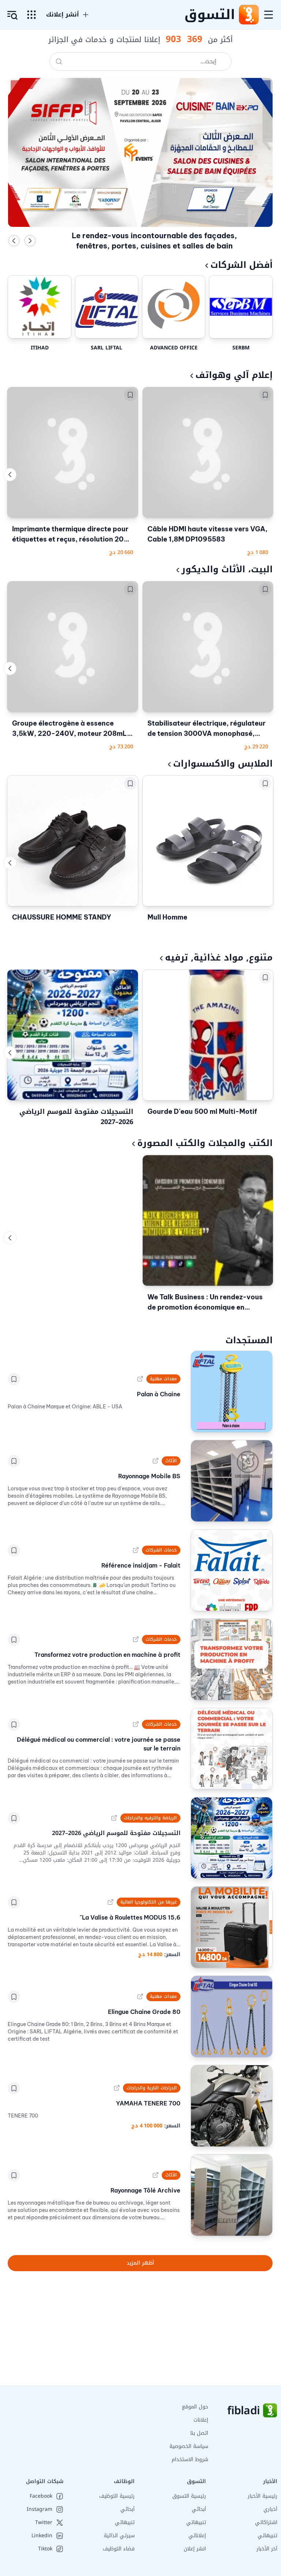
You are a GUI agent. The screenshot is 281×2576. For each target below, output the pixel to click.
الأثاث (171, 1461)
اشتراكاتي (266, 2522)
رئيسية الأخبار (263, 2496)
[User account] (12, 15)
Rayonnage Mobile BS (149, 1476)
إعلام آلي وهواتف (234, 375)
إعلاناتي (197, 2536)
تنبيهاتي (267, 2536)
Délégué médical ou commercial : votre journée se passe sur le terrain (98, 1744)
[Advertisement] (140, 2334)
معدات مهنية (163, 1379)
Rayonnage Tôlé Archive (145, 2190)
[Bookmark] (265, 395)
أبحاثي (199, 2509)
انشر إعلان (195, 2549)
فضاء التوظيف (119, 2549)
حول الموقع (195, 2407)
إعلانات (201, 2420)
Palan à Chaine (158, 1394)
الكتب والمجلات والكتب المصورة (205, 1143)
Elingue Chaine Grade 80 (144, 2012)
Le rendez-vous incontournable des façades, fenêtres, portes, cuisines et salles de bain (154, 241)
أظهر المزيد (140, 2263)
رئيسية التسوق (189, 2496)
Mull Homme (167, 917)
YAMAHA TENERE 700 (148, 2103)
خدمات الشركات (161, 1550)
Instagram (40, 2509)
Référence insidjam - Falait (141, 1565)
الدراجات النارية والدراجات (151, 2088)
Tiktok (45, 2549)
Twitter (44, 2523)
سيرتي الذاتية (119, 2536)
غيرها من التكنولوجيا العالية (149, 1902)
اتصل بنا (199, 2433)
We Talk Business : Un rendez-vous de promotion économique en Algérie (205, 1303)
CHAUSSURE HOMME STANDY (62, 917)
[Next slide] (30, 241)
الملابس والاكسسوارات (223, 764)
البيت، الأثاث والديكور (227, 569)
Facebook (41, 2496)
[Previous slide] (14, 241)
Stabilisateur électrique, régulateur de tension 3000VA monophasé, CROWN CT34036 (207, 729)
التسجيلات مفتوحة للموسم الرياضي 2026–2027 (76, 1117)
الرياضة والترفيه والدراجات (150, 1818)
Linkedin (42, 2536)
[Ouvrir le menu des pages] (31, 15)
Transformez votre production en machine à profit (107, 1655)
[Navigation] (269, 15)
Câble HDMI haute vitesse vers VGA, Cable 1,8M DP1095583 (207, 534)
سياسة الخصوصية (189, 2446)
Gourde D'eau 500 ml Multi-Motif (202, 1111)
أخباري (270, 2509)
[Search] (59, 61)
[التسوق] (248, 15)
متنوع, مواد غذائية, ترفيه (219, 958)
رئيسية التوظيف (117, 2496)
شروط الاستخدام (190, 2459)
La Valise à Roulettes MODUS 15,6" (130, 1917)
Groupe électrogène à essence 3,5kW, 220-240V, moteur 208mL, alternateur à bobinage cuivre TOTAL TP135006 (71, 729)
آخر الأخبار (267, 2549)
